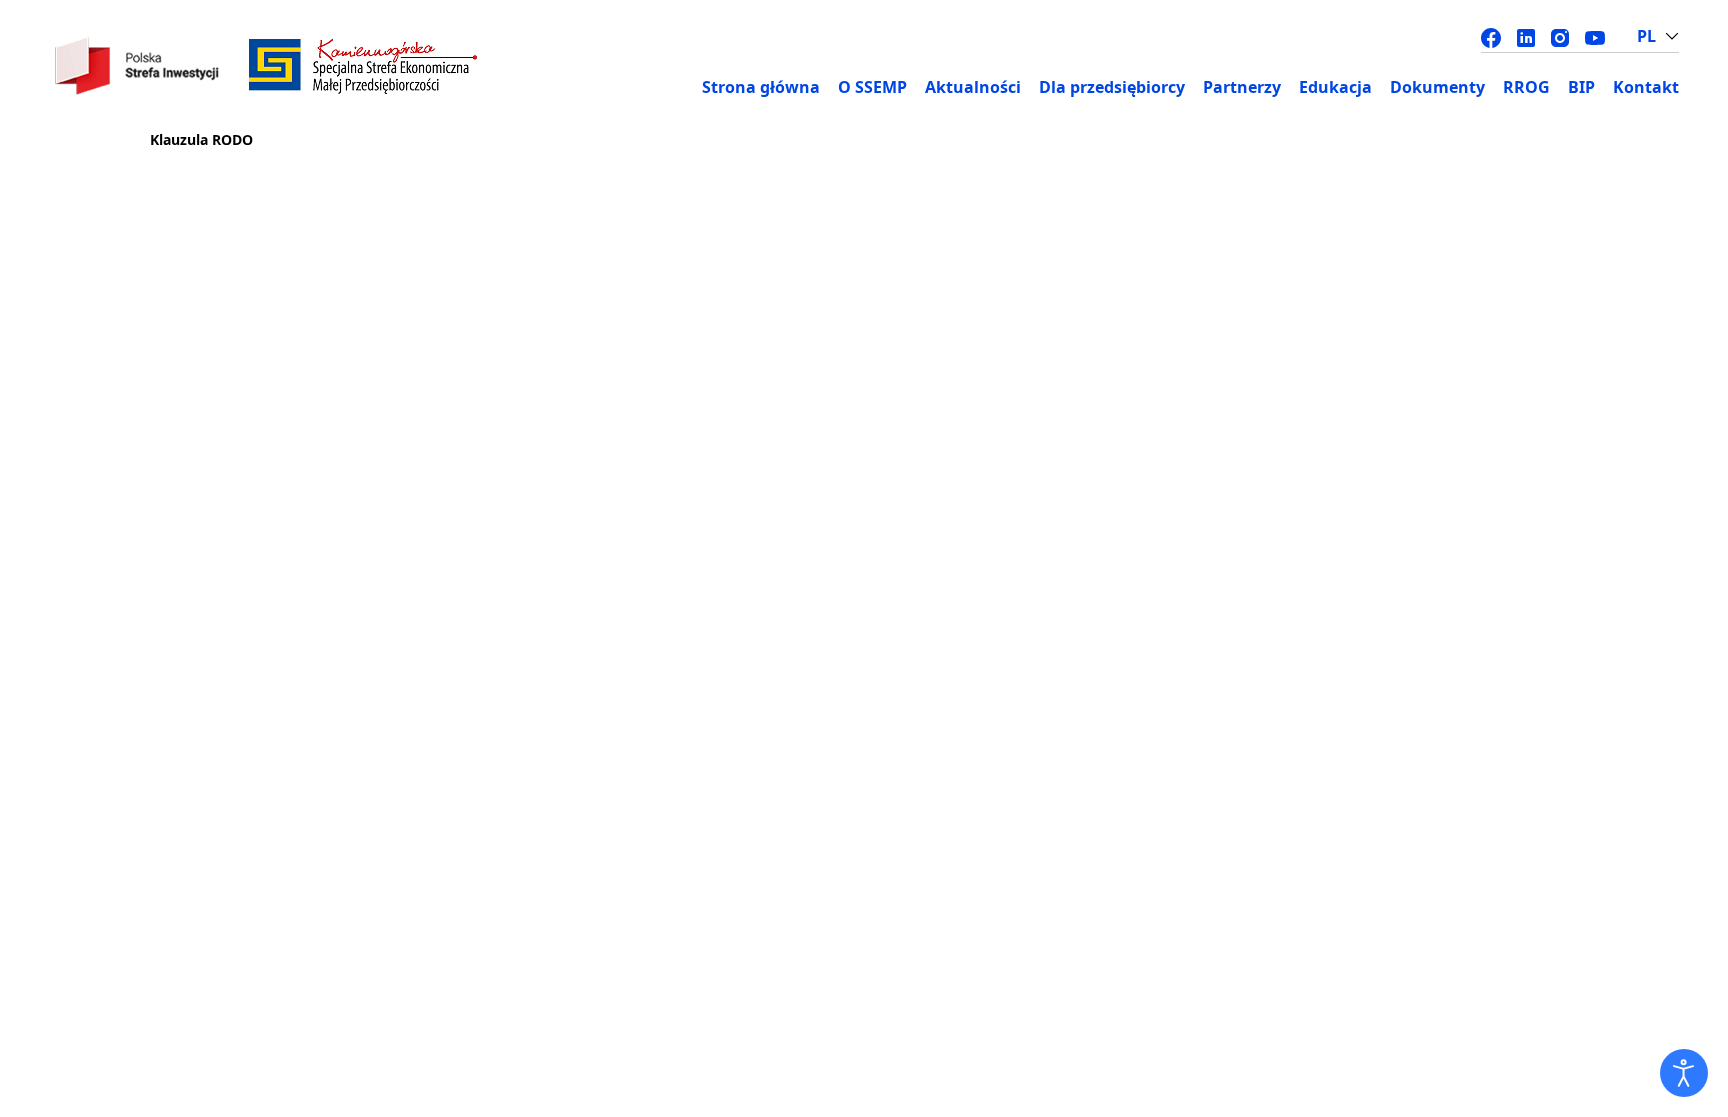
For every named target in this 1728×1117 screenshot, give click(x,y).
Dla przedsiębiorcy (1112, 87)
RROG (1526, 87)
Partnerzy (1242, 87)
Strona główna (761, 87)
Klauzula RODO (201, 139)
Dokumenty (1437, 87)
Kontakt (1646, 87)
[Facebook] (1491, 36)
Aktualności (973, 87)
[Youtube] (1595, 36)
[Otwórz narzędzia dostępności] (1684, 1073)
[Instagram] (1560, 36)
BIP (1581, 87)
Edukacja (1335, 87)
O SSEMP (872, 87)
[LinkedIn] (1526, 36)
